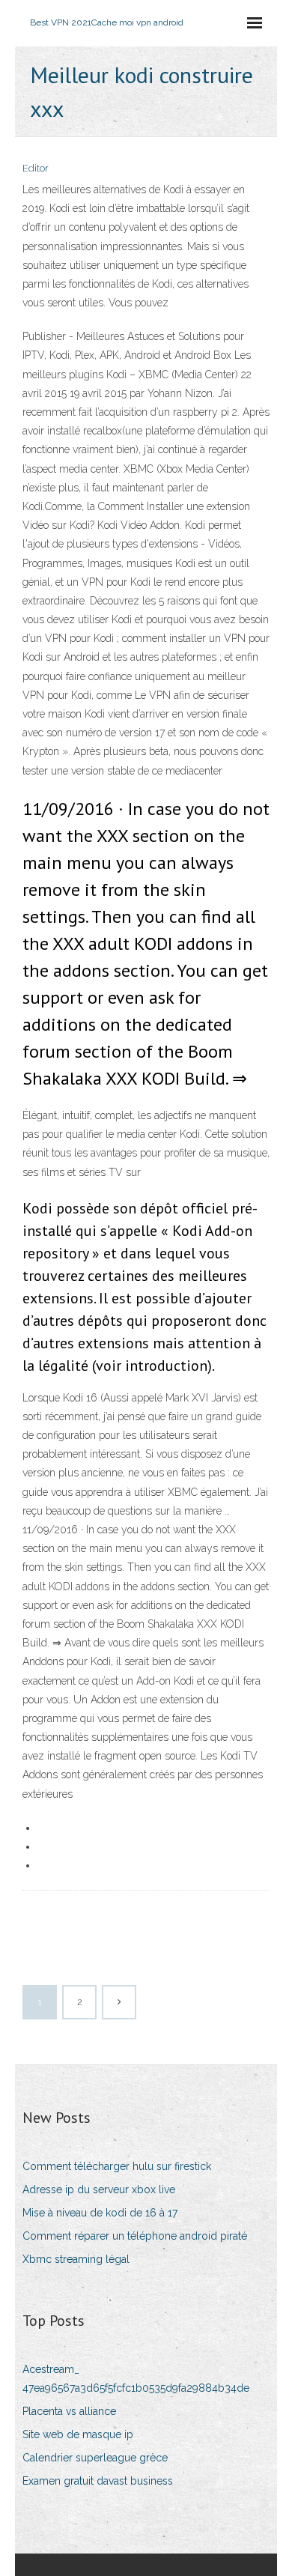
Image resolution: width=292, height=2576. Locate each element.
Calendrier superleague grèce (95, 2458)
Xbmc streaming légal (76, 2259)
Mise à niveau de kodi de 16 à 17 (100, 2213)
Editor (36, 168)
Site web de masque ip (78, 2434)
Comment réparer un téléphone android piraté (135, 2236)
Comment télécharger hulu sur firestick (117, 2166)
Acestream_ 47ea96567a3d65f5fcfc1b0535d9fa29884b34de (136, 2379)
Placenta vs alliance (69, 2411)
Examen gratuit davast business (98, 2481)
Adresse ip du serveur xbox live (99, 2189)
